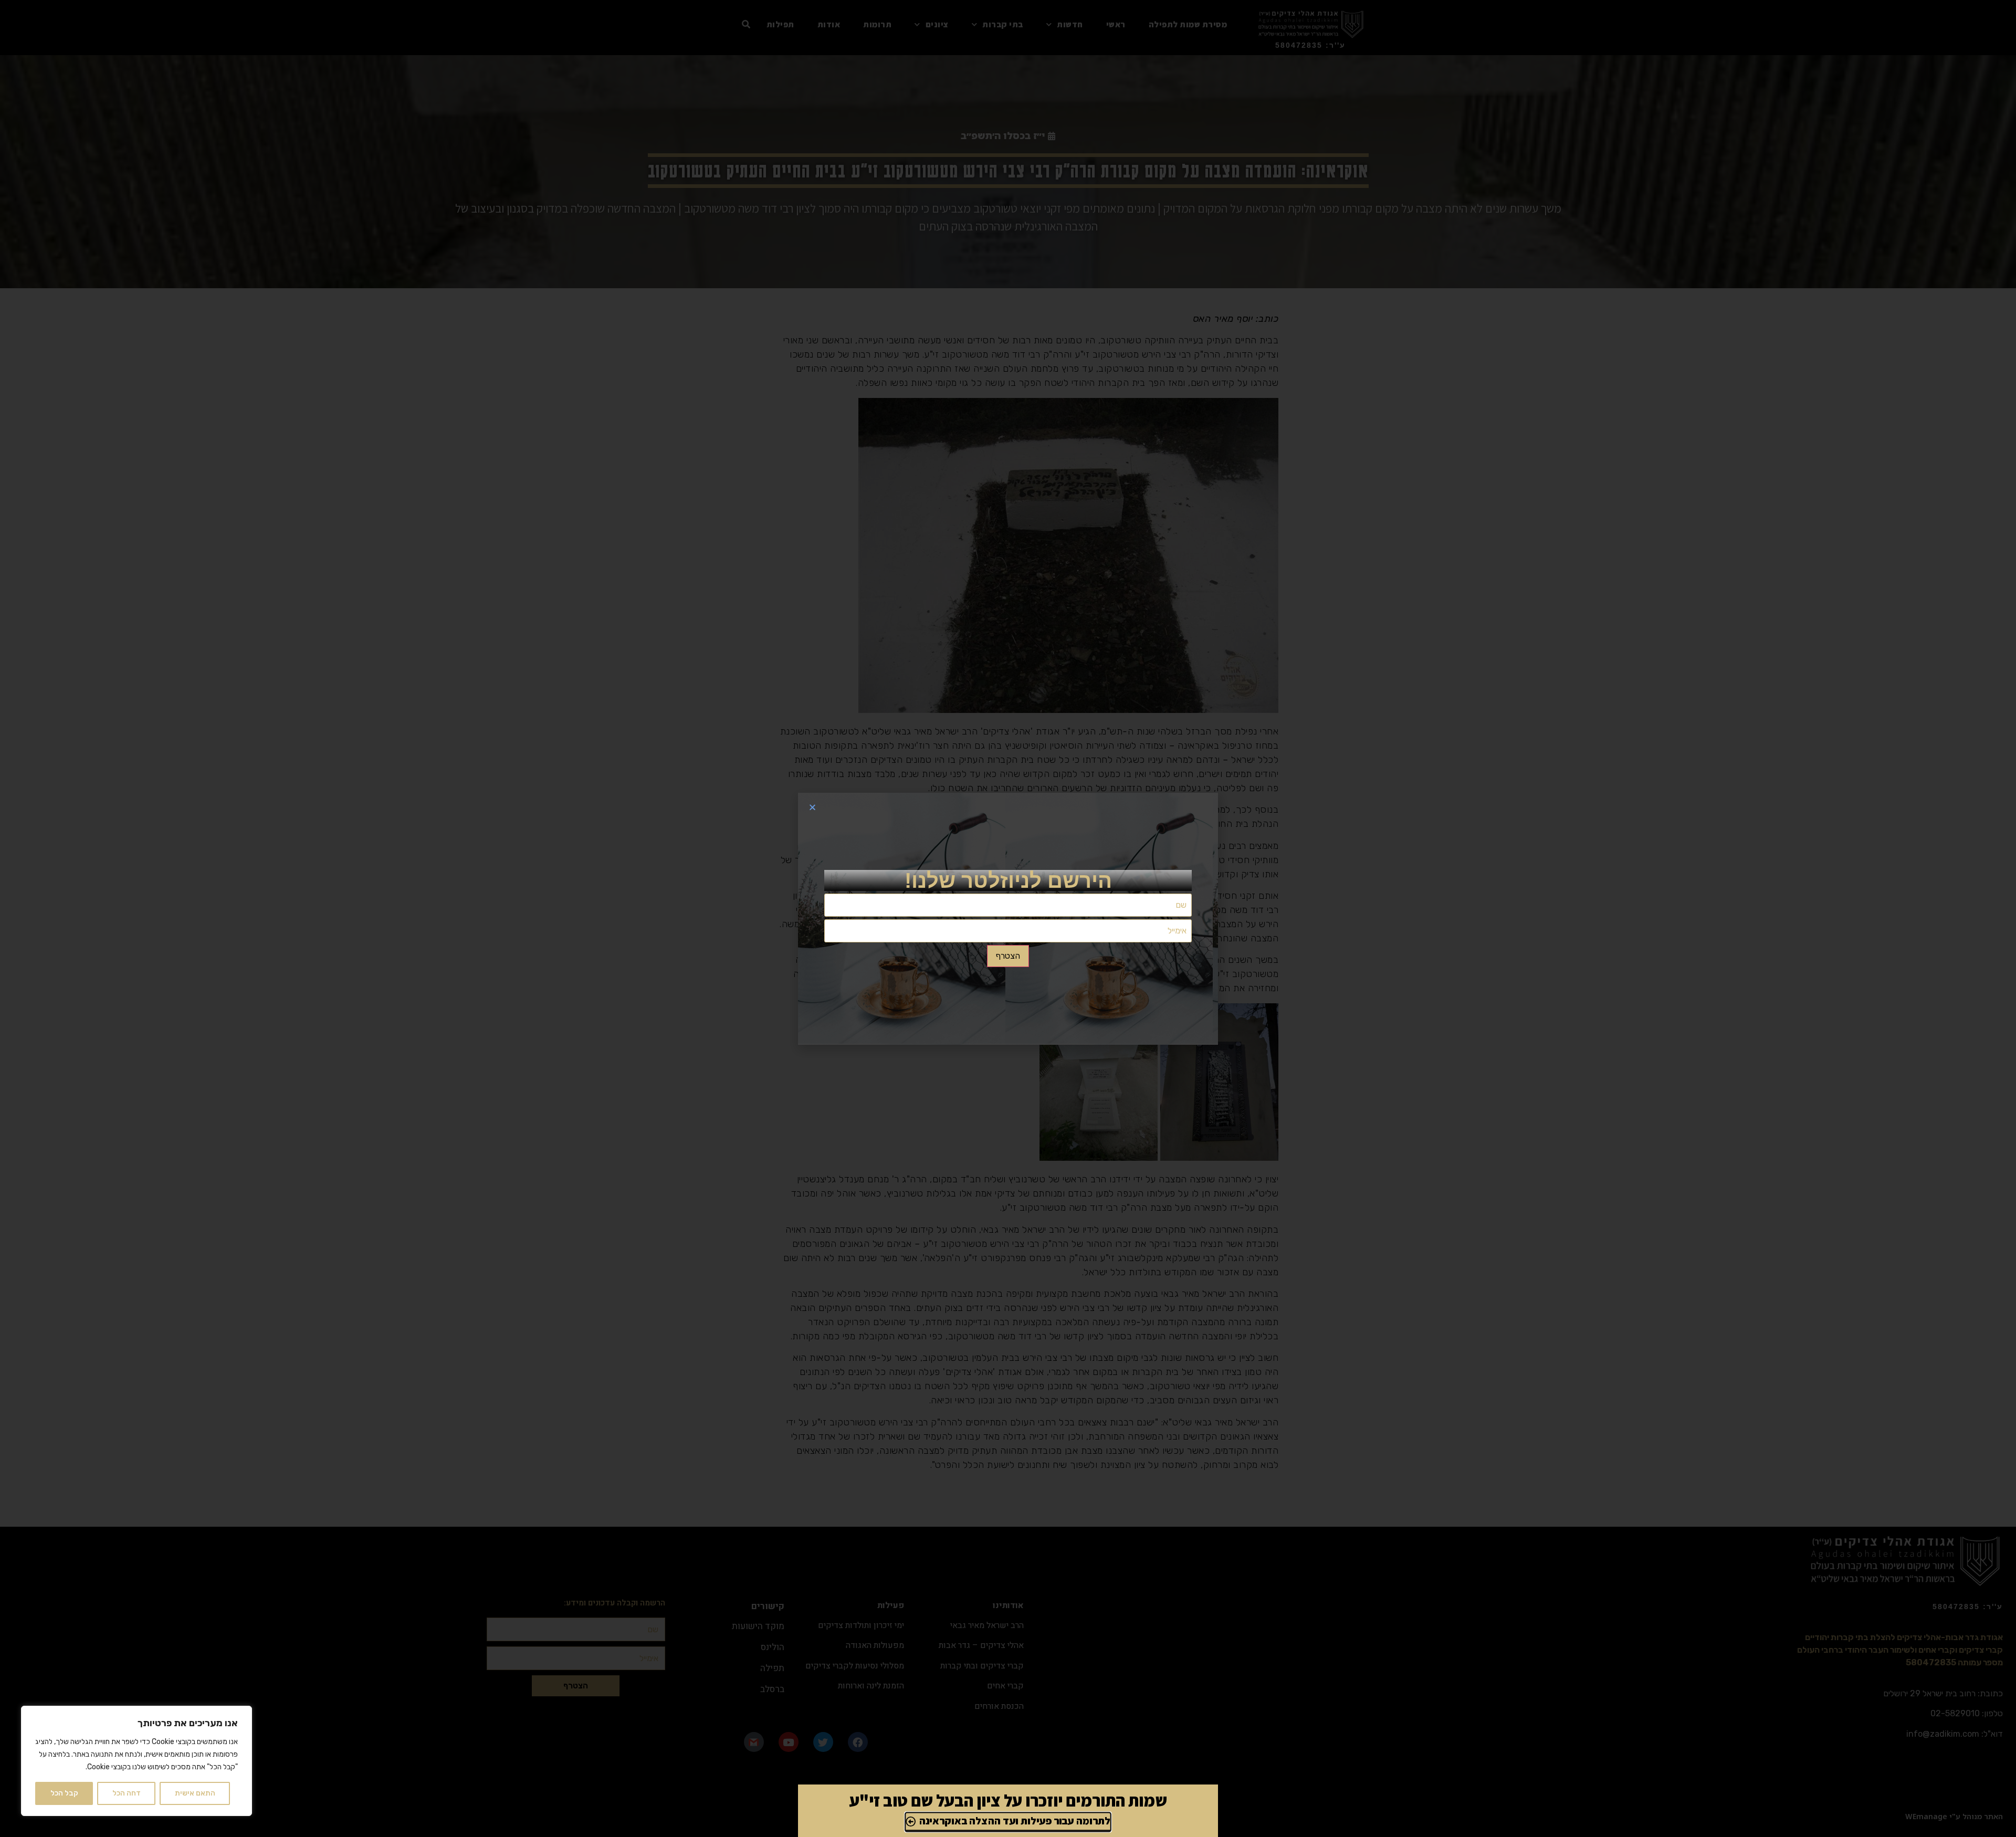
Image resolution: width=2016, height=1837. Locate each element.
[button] (812, 807)
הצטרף (1008, 956)
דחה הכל (127, 1793)
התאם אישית (195, 1793)
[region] (136, 1761)
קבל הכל (64, 1793)
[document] (1008, 918)
